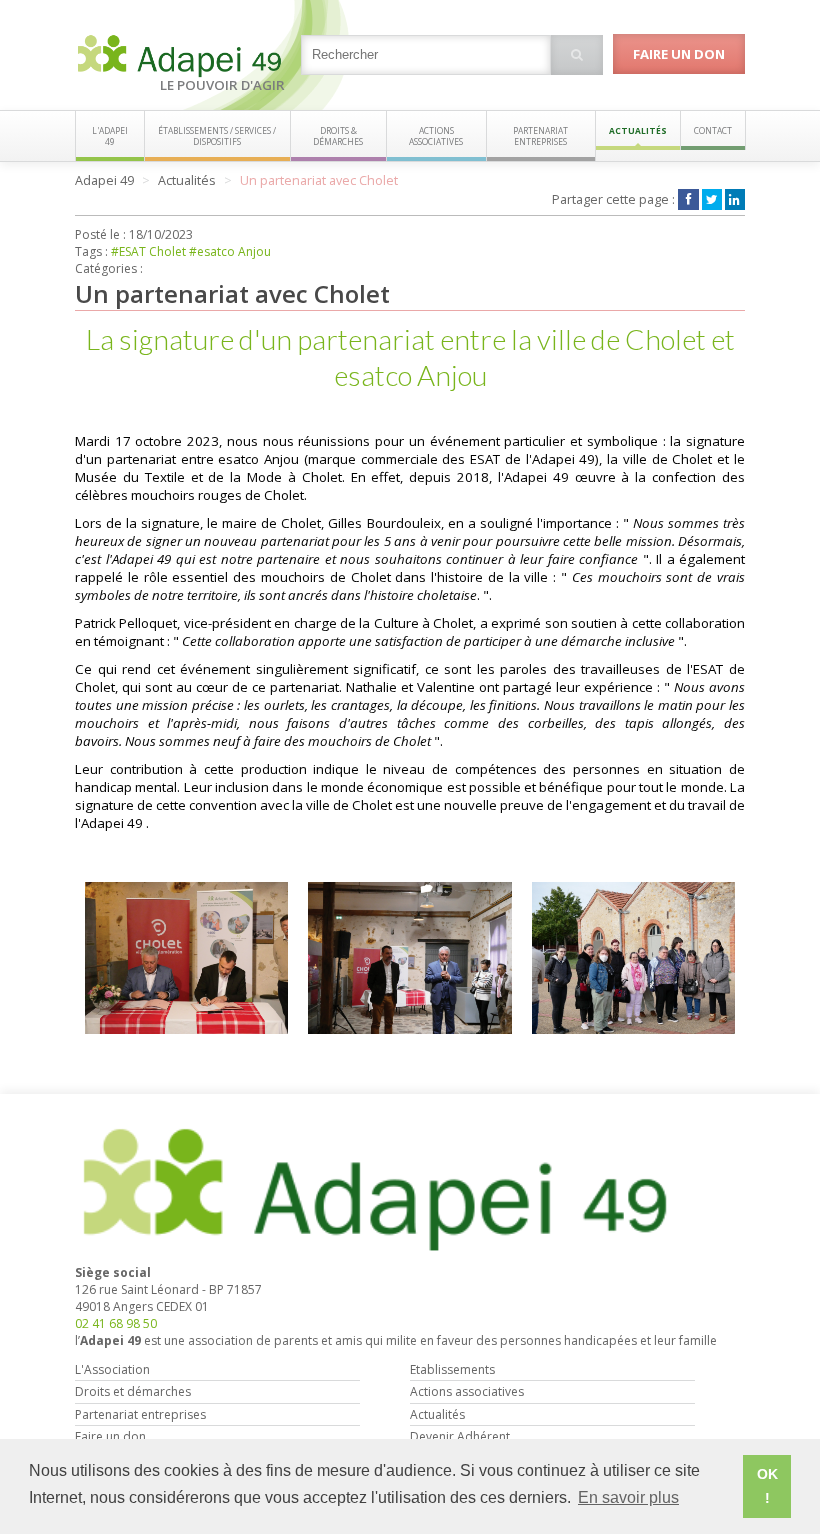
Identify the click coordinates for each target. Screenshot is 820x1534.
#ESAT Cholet (148, 251)
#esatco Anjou (230, 251)
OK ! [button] (767, 1486)
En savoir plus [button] (628, 1497)
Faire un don (679, 54)
